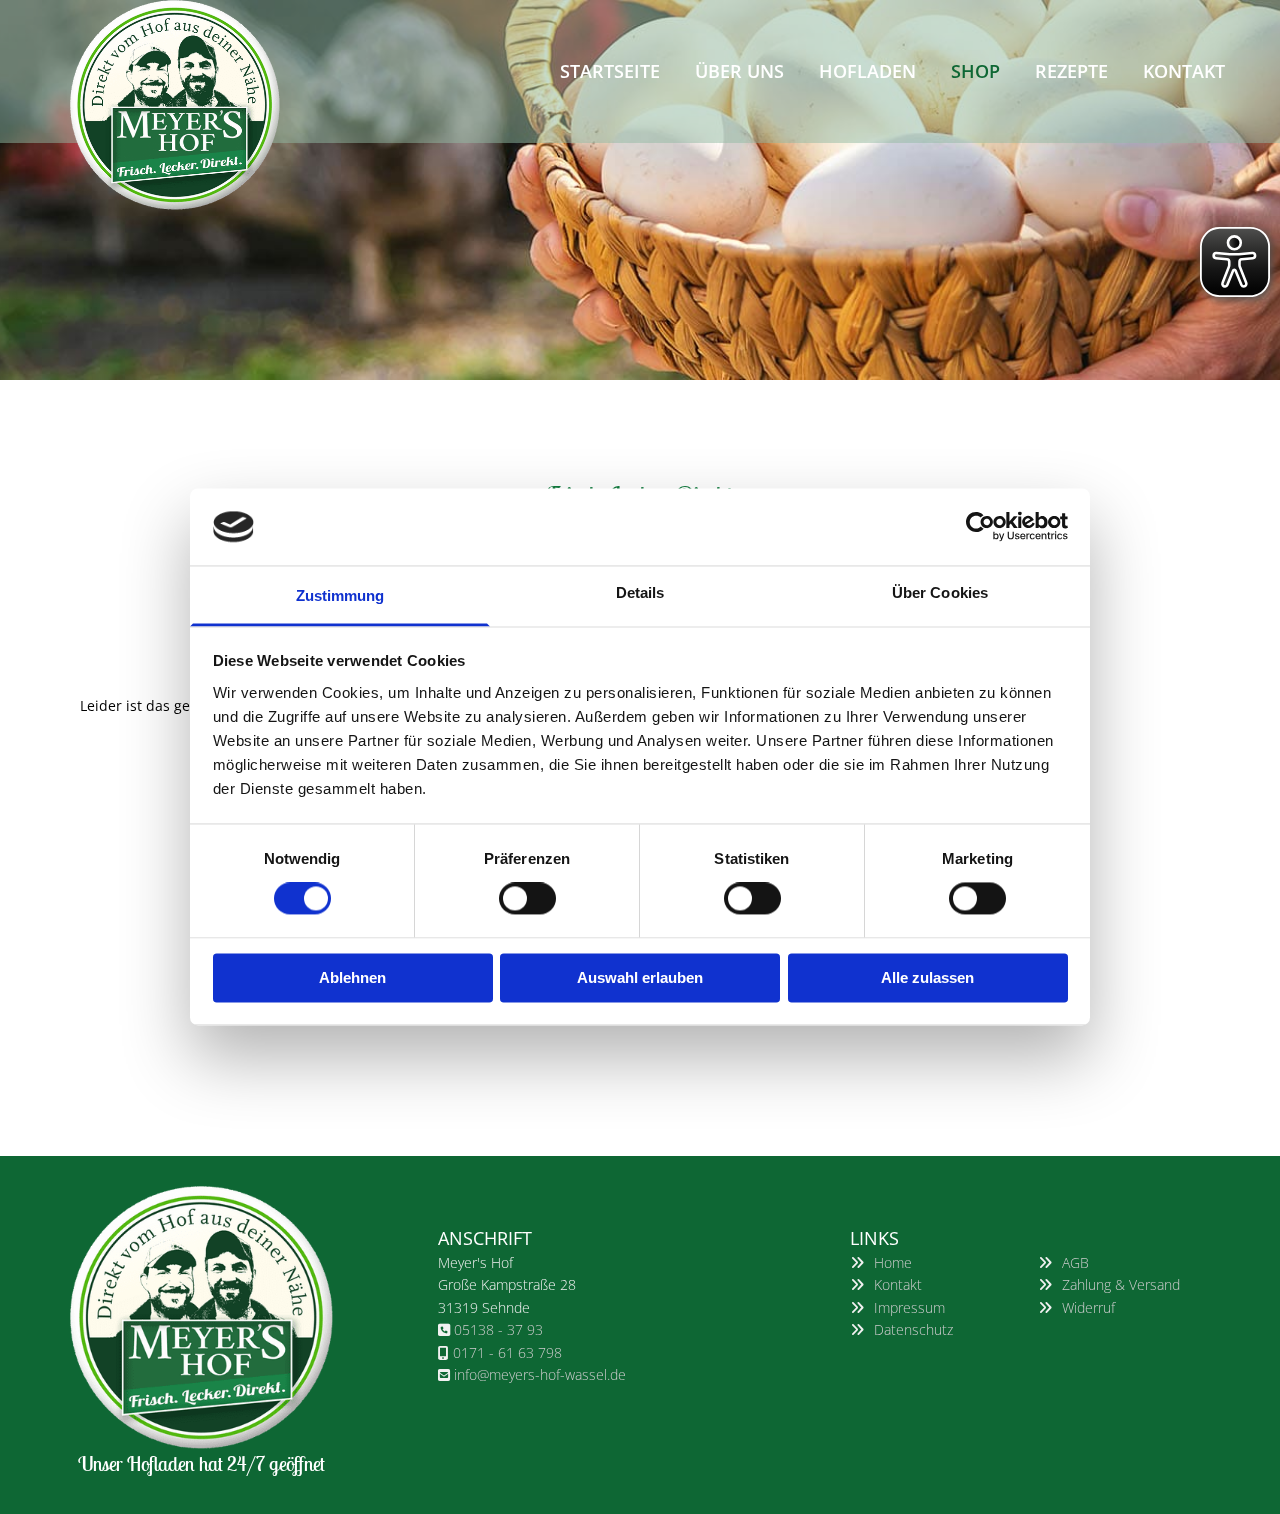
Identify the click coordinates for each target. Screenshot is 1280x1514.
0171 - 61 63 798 (507, 1352)
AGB (1075, 1262)
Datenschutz (913, 1329)
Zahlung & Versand (1121, 1284)
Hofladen (867, 71)
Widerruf (1088, 1307)
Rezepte (1071, 71)
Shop (975, 71)
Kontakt (1184, 71)
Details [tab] (640, 592)
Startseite (610, 71)
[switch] (527, 899)
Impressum (909, 1307)
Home (893, 1262)
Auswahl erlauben (640, 977)
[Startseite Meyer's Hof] (201, 105)
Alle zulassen (927, 977)
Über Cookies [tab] (940, 592)
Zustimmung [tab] (340, 595)
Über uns (739, 71)
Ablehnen (352, 977)
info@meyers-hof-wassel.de (540, 1374)
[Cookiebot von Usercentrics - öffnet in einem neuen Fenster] (980, 527)
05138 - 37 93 (498, 1329)
